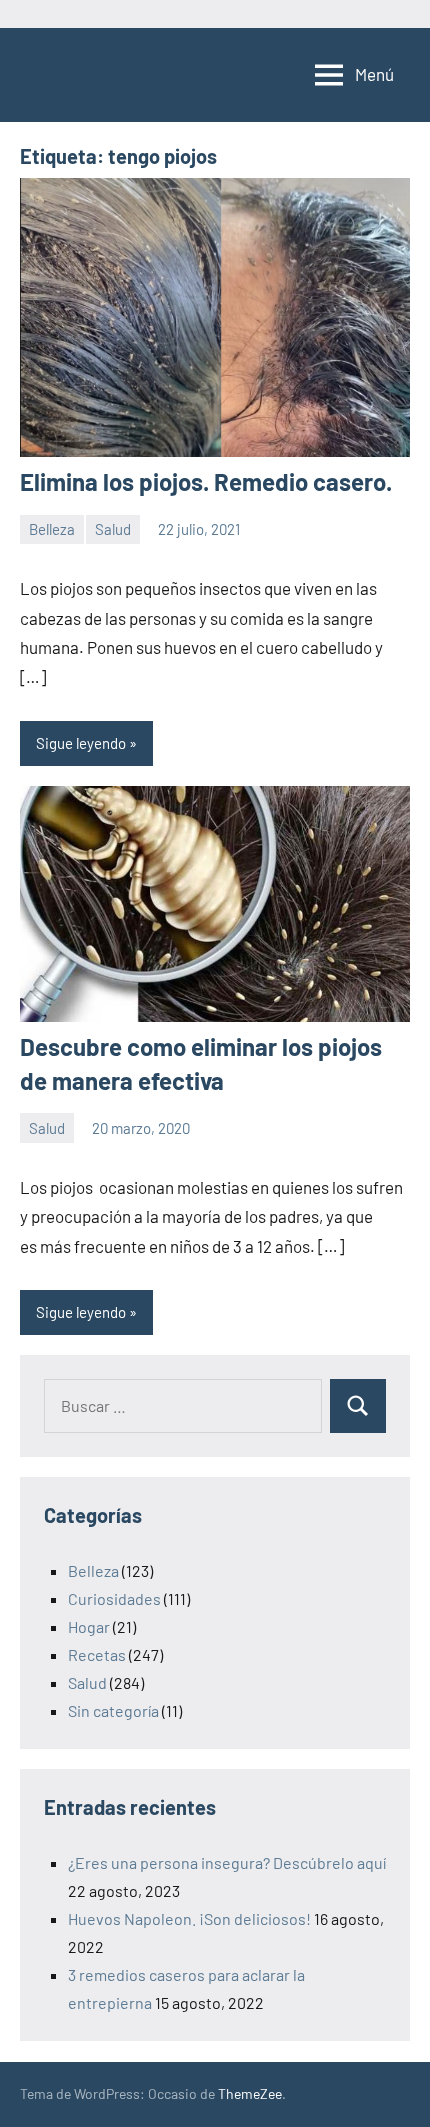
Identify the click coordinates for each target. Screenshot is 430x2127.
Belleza (52, 529)
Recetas (97, 1654)
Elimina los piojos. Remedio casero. (206, 481)
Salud (113, 529)
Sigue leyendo (81, 743)
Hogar (89, 1626)
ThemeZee (250, 2093)
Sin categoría (113, 1710)
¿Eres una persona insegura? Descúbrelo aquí (227, 1862)
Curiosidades (114, 1598)
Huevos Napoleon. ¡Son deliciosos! (189, 1918)
